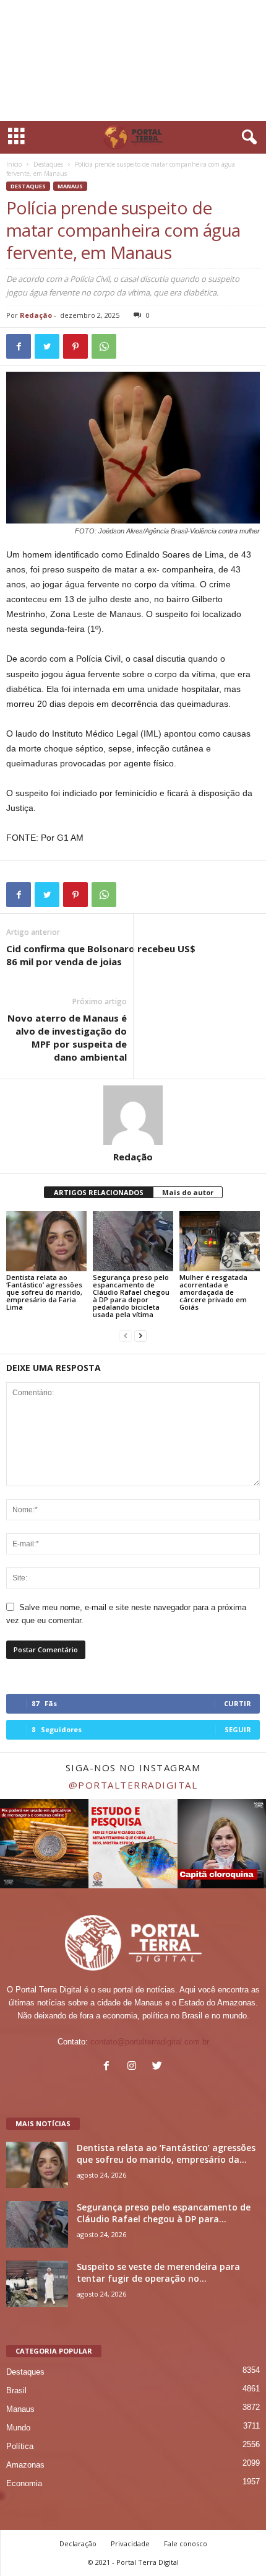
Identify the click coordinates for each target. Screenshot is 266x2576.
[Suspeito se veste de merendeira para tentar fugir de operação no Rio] (37, 2284)
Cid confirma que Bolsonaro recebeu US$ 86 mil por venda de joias (101, 955)
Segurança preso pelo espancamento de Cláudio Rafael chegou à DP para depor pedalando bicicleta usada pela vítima (131, 1296)
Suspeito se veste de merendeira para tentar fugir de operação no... (158, 2272)
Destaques (48, 164)
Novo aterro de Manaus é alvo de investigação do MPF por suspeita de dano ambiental (67, 1037)
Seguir (238, 1729)
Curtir (238, 1703)
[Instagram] (135, 2067)
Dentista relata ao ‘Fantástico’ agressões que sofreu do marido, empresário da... (166, 2153)
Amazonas (25, 2465)
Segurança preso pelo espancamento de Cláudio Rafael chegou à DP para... (164, 2213)
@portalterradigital (133, 1785)
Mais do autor (188, 1192)
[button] (247, 138)
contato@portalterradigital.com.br (150, 2042)
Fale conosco (186, 2543)
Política (20, 2446)
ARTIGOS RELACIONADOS (99, 1192)
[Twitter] (159, 2067)
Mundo (18, 2428)
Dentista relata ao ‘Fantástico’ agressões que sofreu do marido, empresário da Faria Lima (44, 1292)
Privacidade (130, 2543)
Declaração (78, 2543)
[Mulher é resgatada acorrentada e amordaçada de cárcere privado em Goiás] (220, 1241)
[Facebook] (109, 2067)
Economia (24, 2483)
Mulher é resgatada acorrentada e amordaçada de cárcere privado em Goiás (213, 1292)
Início (14, 164)
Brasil (16, 2390)
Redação (36, 315)
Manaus (70, 186)
